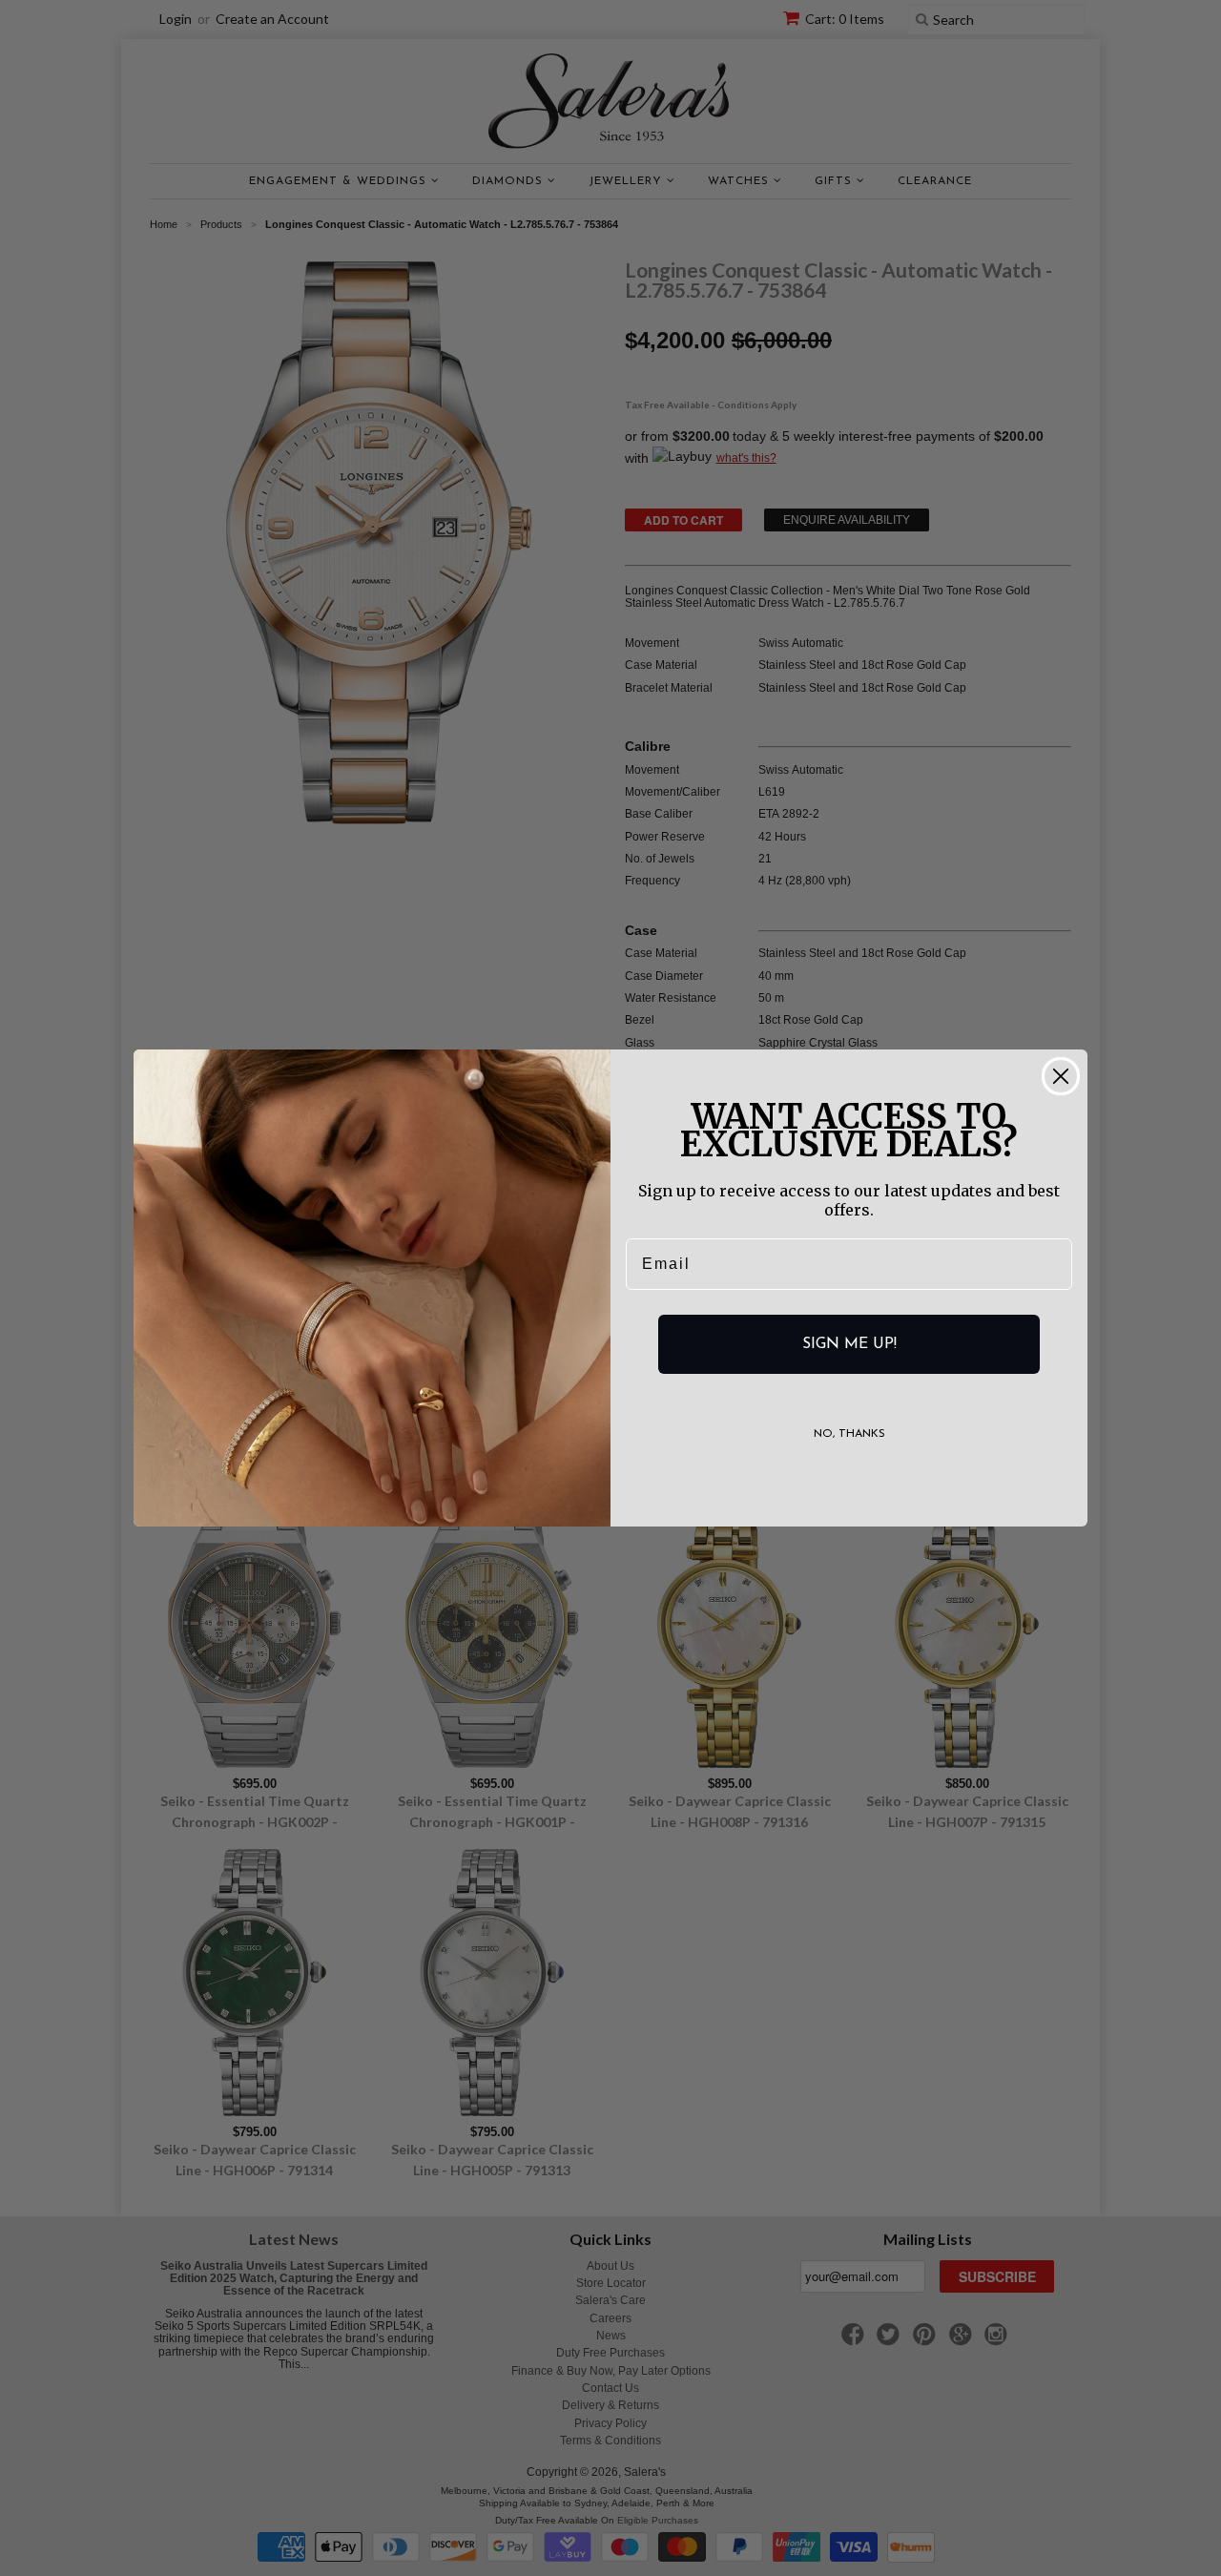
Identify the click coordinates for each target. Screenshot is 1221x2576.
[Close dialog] (1061, 1076)
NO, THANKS (849, 1434)
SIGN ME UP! (849, 1344)
